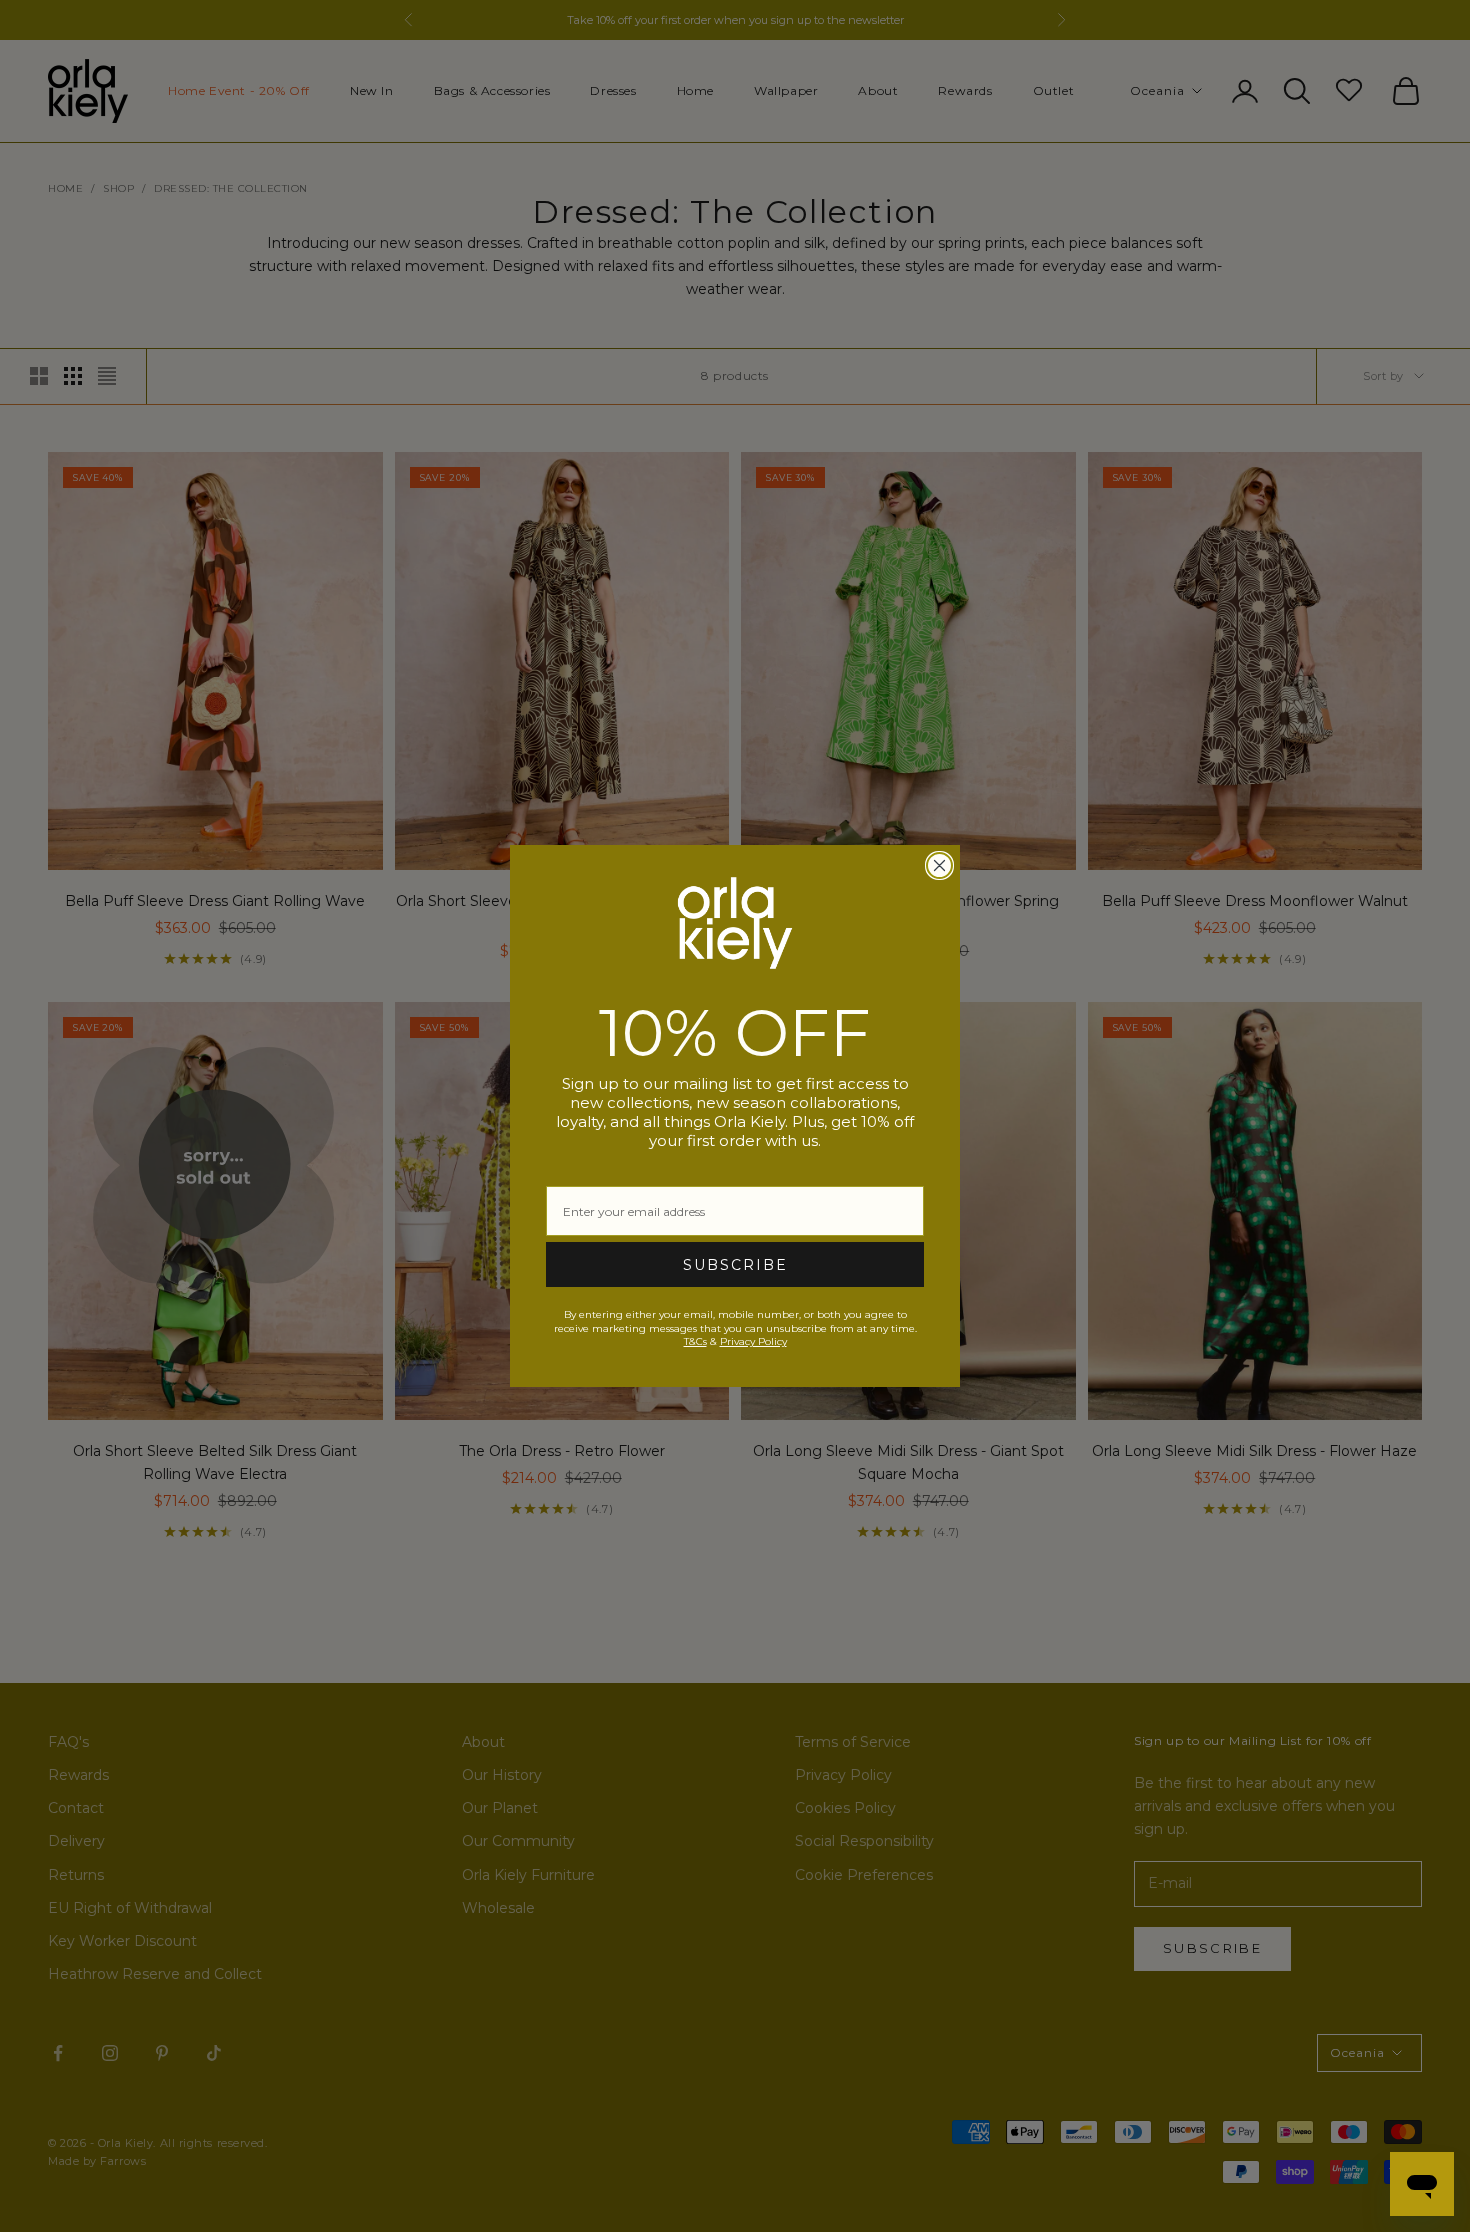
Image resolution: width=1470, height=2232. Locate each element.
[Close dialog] (939, 865)
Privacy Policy (753, 1341)
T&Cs (695, 1341)
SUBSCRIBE (735, 1265)
